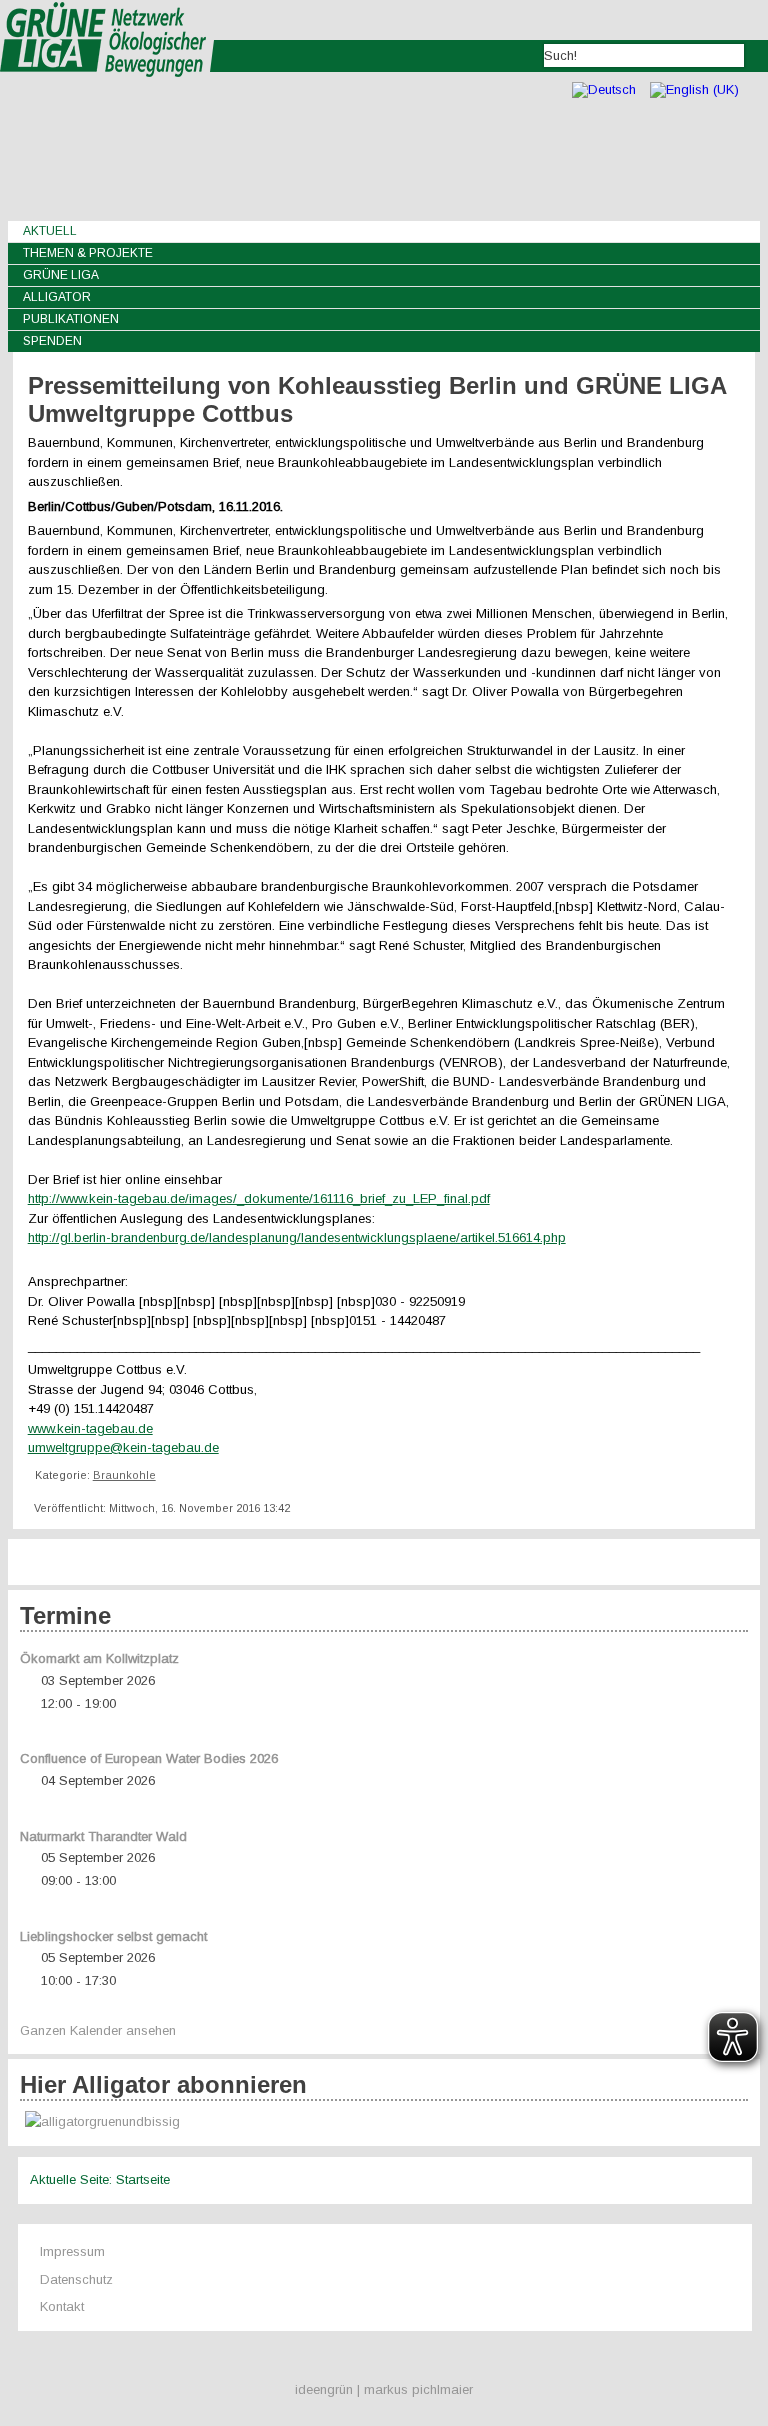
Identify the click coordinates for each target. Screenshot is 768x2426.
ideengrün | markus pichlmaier (384, 2389)
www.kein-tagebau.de (90, 1428)
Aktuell (50, 231)
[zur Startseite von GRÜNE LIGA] (107, 90)
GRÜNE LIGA (61, 275)
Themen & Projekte (88, 253)
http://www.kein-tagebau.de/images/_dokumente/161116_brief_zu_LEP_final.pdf (259, 1198)
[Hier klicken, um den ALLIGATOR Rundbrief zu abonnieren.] (384, 2122)
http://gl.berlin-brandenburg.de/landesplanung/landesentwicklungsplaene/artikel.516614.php (297, 1237)
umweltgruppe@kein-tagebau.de (123, 1447)
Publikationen (71, 319)
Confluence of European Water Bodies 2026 (149, 1758)
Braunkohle (124, 1475)
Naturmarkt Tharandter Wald (103, 1836)
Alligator (57, 297)
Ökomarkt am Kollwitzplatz (99, 1658)
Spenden (52, 341)
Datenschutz (76, 2279)
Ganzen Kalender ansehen (98, 2030)
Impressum (72, 2251)
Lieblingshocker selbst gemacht (113, 1936)
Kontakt (62, 2306)
